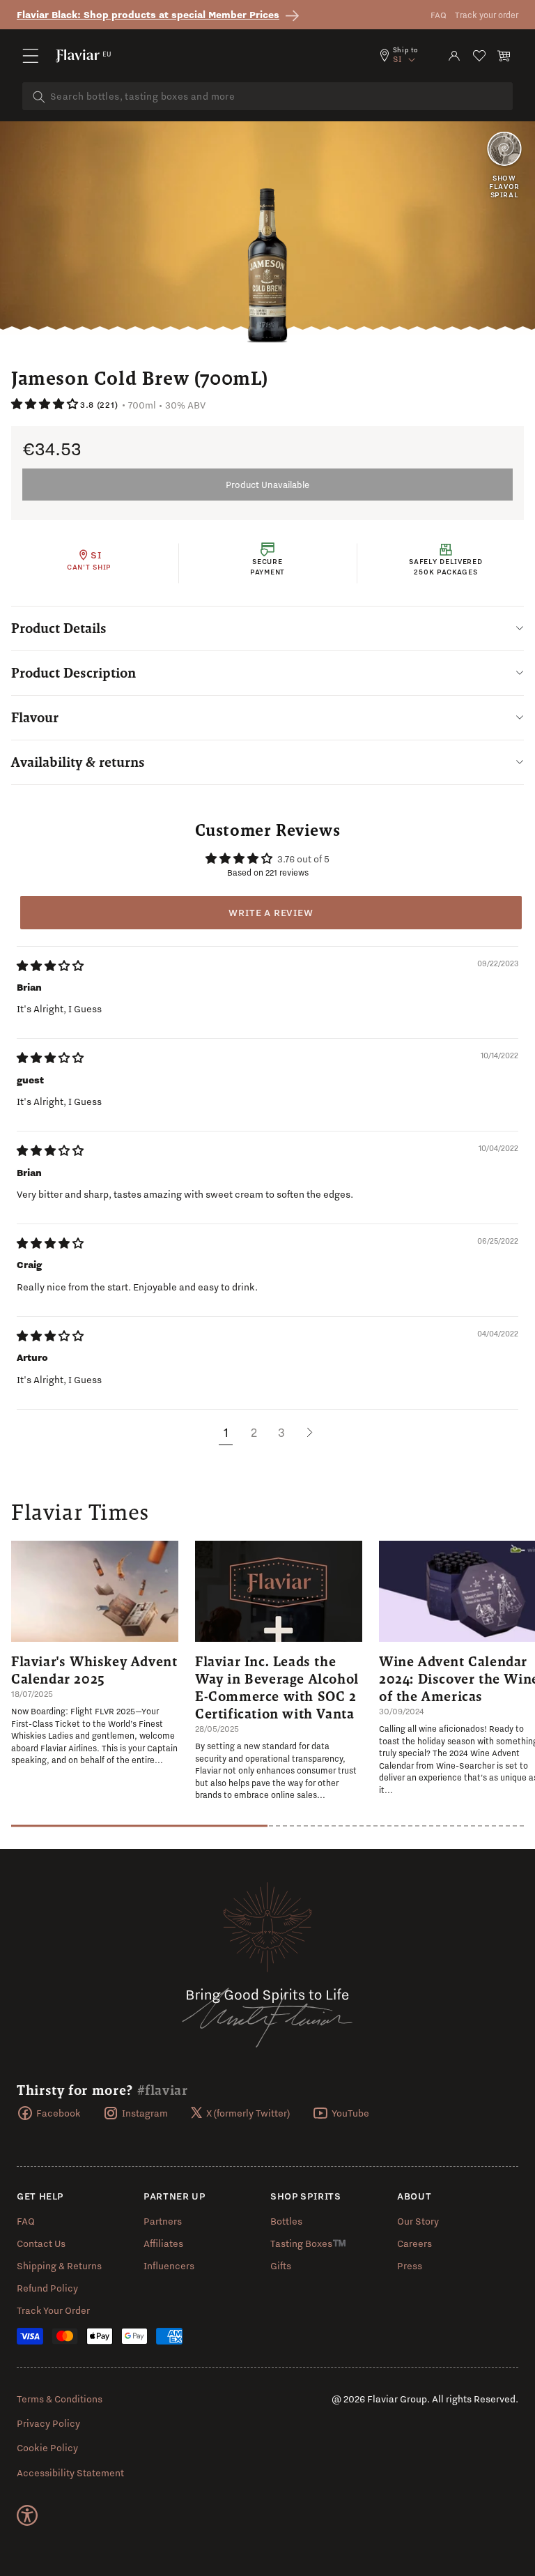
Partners (163, 2221)
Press (410, 2266)
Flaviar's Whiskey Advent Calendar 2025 (94, 1670)
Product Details (59, 628)
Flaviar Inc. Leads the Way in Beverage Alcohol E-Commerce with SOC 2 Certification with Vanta (277, 1687)
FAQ (439, 15)
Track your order (487, 15)
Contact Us (41, 2243)
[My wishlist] (479, 56)
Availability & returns (78, 762)
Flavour (35, 717)
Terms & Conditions (60, 2399)
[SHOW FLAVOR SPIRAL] (504, 150)
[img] (50, 966)
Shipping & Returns (59, 2266)
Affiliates (163, 2243)
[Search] (39, 97)
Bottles (286, 2221)
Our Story (418, 2221)
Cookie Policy (47, 2448)
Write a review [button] (271, 913)
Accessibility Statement (70, 2473)
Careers (414, 2243)
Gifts (281, 2266)
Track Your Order (53, 2310)
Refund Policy (47, 2288)
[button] (31, 56)
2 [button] (254, 1432)
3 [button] (281, 1432)
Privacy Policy (48, 2423)
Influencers (169, 2266)
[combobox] (267, 96)
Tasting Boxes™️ (308, 2243)
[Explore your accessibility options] (27, 2515)
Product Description (73, 673)
